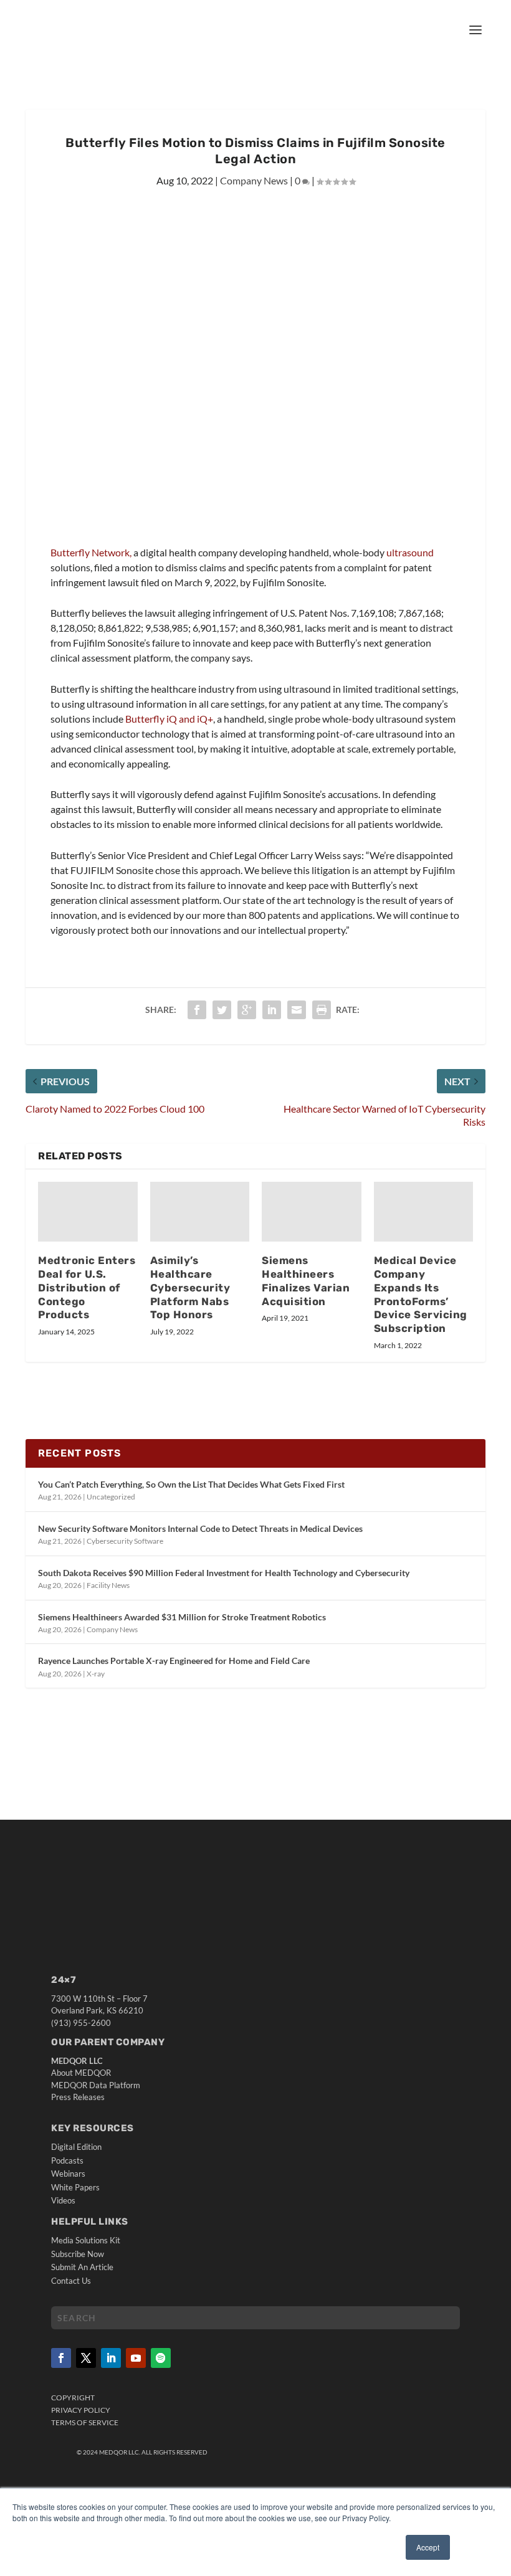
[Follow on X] (86, 2358)
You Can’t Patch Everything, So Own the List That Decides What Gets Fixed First (191, 1484)
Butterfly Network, (92, 552)
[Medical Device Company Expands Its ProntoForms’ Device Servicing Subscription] (424, 1212)
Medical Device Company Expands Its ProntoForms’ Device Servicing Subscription (421, 1294)
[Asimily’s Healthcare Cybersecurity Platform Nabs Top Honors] (200, 1212)
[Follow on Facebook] (61, 2358)
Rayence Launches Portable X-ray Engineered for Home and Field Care (174, 1661)
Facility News (108, 1585)
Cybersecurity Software (125, 1541)
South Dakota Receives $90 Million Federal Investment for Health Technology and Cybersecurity (224, 1573)
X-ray (96, 1674)
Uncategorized (111, 1497)
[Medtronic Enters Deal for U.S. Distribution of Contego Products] (88, 1212)
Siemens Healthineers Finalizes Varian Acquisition (306, 1281)
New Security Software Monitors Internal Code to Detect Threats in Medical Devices (200, 1528)
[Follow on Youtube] (136, 2358)
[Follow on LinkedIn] (111, 2358)
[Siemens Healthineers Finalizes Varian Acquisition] (312, 1212)
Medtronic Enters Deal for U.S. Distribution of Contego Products (87, 1287)
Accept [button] (428, 2547)
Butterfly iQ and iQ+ (169, 719)
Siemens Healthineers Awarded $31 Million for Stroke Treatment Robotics (182, 1617)
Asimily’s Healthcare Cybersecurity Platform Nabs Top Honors (190, 1287)
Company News (254, 180)
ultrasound (410, 552)
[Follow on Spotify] (161, 2358)
